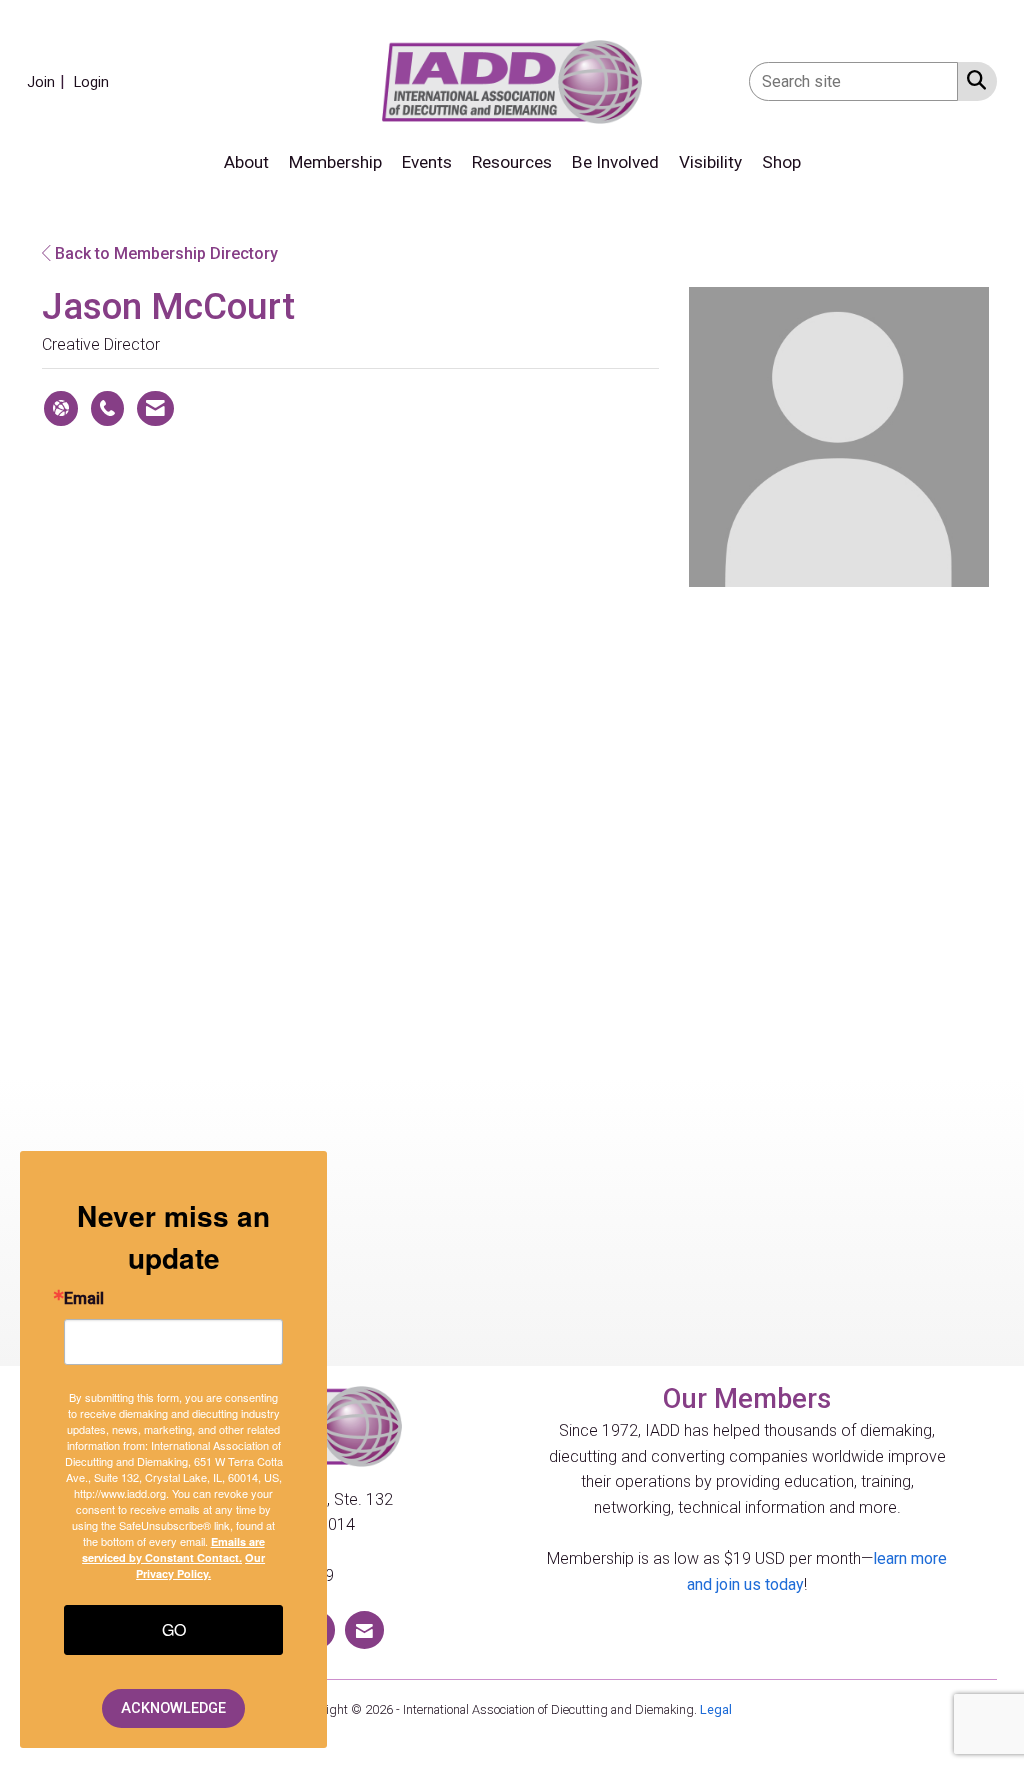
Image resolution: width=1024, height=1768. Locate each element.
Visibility (710, 162)
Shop (781, 162)
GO (174, 1629)
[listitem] (48, 81)
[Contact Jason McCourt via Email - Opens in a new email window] (155, 409)
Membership (335, 162)
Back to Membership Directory (164, 253)
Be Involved (615, 162)
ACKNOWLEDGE (173, 1708)
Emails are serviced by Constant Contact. (173, 1549)
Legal (716, 1709)
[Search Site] (972, 80)
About (246, 162)
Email (84, 1299)
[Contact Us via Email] (364, 1629)
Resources (512, 162)
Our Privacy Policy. (200, 1565)
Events (427, 162)
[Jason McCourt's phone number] (107, 409)
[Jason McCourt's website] (61, 409)
